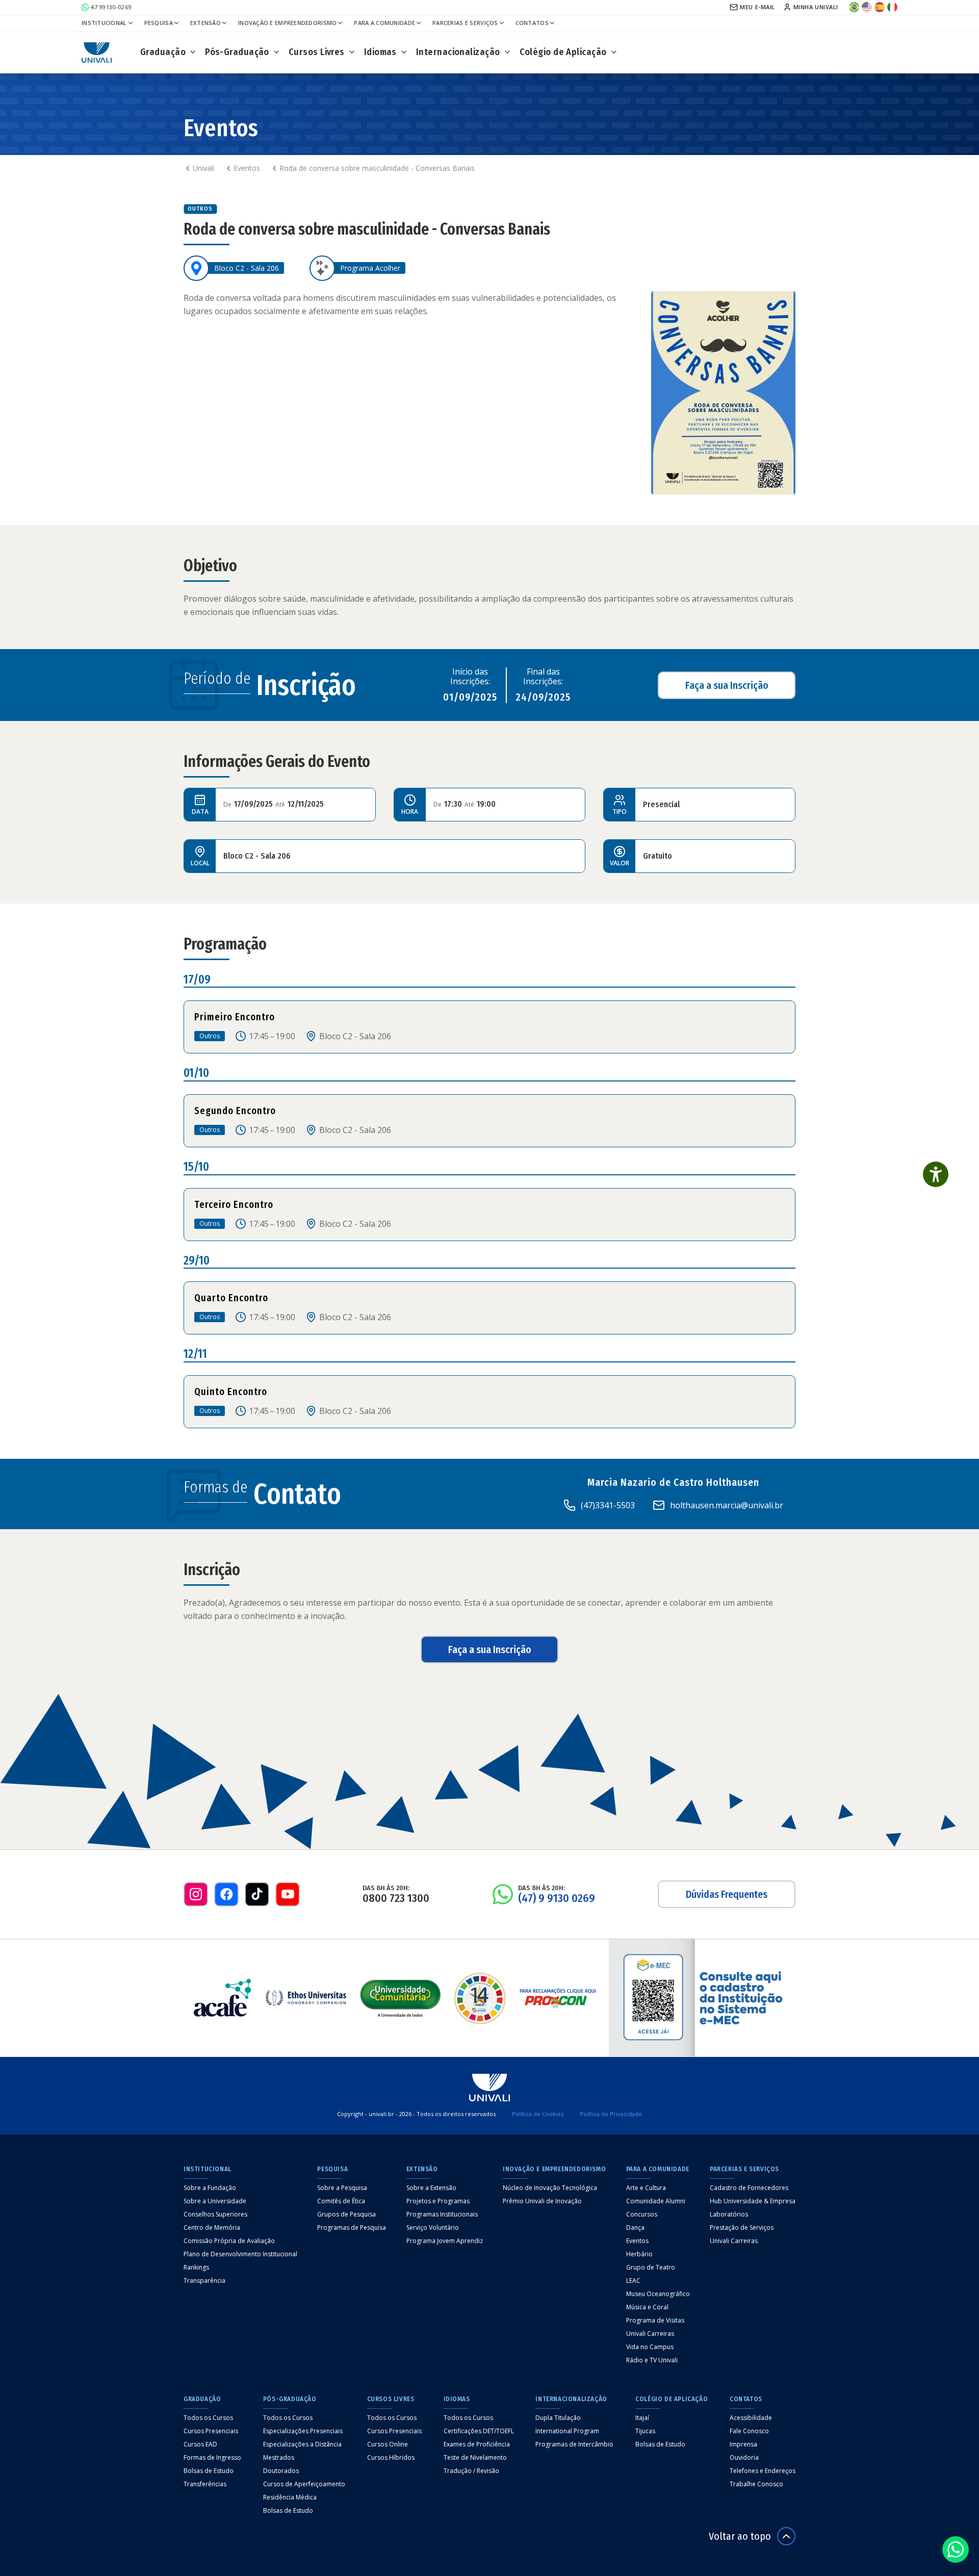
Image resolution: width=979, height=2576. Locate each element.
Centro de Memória (212, 2228)
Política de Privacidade (611, 2114)
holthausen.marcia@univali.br (727, 1505)
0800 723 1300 (396, 1898)
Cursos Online (388, 2444)
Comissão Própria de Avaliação (229, 2241)
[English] (867, 5)
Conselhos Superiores (215, 2214)
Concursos (642, 2214)
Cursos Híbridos (391, 2458)
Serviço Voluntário (433, 2228)
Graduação (163, 52)
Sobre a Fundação (210, 2188)
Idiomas (380, 52)
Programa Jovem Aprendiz (445, 2241)
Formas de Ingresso (212, 2458)
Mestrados (279, 2458)
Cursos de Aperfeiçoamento (304, 2484)
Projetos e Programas (438, 2201)
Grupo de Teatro (651, 2268)
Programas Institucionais (442, 2214)
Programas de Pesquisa (352, 2228)
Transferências (205, 2484)
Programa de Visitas (655, 2321)
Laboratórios (729, 2214)
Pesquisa (159, 23)
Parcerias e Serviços (465, 23)
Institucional (104, 23)
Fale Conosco (749, 2431)
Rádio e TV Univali (652, 2360)
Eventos (637, 2241)
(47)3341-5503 (608, 1505)
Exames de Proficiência (477, 2444)
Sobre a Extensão (431, 2188)
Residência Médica (290, 2497)
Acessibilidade (751, 2418)
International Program (567, 2431)
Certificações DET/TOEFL (479, 2431)
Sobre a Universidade (215, 2201)
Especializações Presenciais (303, 2431)
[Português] (854, 5)
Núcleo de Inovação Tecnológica (550, 2188)
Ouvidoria (744, 2458)
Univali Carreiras (650, 2334)
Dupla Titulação (558, 2418)
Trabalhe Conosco (756, 2484)
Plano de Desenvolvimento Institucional (240, 2254)
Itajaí (642, 2418)
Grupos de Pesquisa (346, 2214)
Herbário (639, 2254)
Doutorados (281, 2471)
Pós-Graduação (237, 52)
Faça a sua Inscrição (727, 685)
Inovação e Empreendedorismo (287, 23)
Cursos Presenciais (211, 2431)
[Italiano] (892, 5)
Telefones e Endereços (763, 2471)
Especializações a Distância (302, 2444)
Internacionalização (458, 52)
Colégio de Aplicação (563, 52)
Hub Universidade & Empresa (753, 2201)
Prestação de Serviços (742, 2228)
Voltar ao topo (740, 2536)
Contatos (532, 23)
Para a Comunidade (384, 23)
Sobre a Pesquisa (342, 2188)
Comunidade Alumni (656, 2201)
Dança (635, 2228)
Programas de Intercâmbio (574, 2444)
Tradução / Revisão (471, 2471)
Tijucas (645, 2431)
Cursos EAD (200, 2444)
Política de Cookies (538, 2114)
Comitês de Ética (341, 2201)
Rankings (196, 2268)
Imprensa (743, 2444)
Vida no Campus (650, 2347)
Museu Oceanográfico (658, 2294)
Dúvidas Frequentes (727, 1894)
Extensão (205, 23)
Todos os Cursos (208, 2418)
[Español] (880, 5)
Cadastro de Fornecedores (749, 2188)
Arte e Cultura (646, 2188)
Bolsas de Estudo (209, 2471)
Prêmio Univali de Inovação (542, 2201)
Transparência (204, 2281)
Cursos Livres (317, 52)
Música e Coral (647, 2307)
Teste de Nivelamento (475, 2458)
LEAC (633, 2281)
